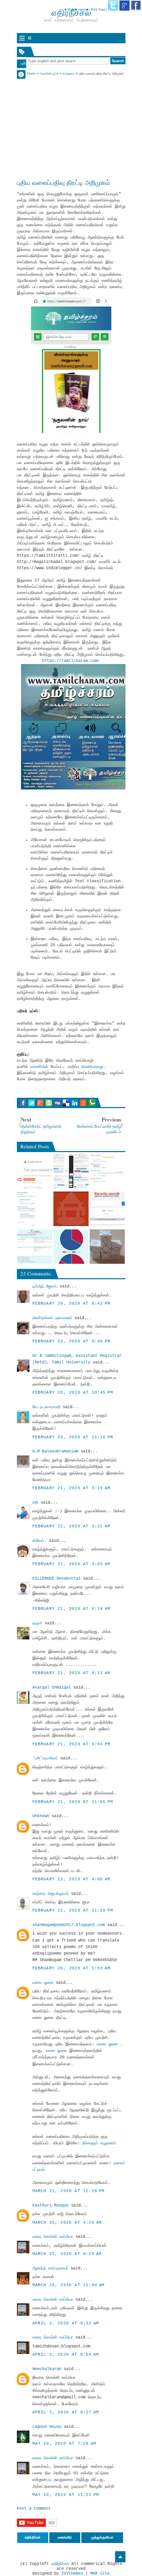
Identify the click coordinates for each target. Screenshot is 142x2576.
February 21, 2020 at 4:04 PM (72, 1744)
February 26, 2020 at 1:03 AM (72, 1968)
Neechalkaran (47, 2369)
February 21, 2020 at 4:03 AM (72, 1564)
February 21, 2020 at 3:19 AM (72, 1488)
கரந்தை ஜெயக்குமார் (50, 1894)
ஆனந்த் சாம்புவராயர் (50, 2268)
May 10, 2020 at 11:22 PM (66, 2495)
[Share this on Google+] (40, 1103)
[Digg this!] (57, 1103)
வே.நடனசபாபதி (46, 1407)
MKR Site (100, 2574)
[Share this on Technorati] (92, 1103)
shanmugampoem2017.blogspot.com (69, 1925)
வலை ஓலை (43, 1983)
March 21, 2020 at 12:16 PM (69, 2191)
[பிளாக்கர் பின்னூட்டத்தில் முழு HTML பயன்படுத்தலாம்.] (107, 1171)
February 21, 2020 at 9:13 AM (72, 1673)
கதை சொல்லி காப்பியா (53, 2237)
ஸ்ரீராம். (39, 1541)
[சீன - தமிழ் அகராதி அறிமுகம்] (107, 1209)
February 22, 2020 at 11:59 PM (73, 1911)
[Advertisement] (71, 119)
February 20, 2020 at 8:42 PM (72, 1304)
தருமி (37, 1623)
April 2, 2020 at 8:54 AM (66, 2355)
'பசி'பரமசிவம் (45, 1758)
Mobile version (78, 9)
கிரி (35, 1503)
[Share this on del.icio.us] (66, 1103)
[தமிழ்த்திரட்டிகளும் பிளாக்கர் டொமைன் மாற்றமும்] (71, 1171)
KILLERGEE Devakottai (57, 1579)
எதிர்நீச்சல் (60, 2564)
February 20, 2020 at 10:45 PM (73, 1393)
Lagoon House (47, 2427)
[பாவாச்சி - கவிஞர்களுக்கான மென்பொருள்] (35, 1247)
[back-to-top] (120, 2557)
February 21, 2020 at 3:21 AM (72, 1526)
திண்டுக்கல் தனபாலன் (52, 1318)
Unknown (41, 1816)
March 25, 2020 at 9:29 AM (67, 2254)
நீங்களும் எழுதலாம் (99, 2143)
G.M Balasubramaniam (55, 1451)
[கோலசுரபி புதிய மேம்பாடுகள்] (71, 1209)
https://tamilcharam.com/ (71, 661)
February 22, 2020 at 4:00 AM (72, 1879)
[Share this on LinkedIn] (75, 1103)
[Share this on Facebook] (23, 1103)
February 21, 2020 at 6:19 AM (72, 1609)
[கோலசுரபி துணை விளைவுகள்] (107, 1247)
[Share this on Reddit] (83, 1103)
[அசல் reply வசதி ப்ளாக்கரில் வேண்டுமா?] (35, 1209)
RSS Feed (98, 9)
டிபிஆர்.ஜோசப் (45, 1286)
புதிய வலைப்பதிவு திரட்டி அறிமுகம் (63, 182)
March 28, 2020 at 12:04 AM (69, 2285)
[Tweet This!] (32, 1103)
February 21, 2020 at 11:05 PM (73, 1802)
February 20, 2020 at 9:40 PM (72, 1341)
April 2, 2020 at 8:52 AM (66, 2323)
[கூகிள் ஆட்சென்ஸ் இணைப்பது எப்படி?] (35, 1171)
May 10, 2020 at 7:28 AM (64, 2444)
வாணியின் (40, 1067)
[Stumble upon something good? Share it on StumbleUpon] (49, 1103)
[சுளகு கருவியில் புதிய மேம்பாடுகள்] (71, 1247)
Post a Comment (34, 2509)
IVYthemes (72, 2574)
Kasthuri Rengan (50, 2205)
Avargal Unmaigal (52, 1688)
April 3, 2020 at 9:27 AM (66, 2412)
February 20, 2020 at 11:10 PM (73, 1437)
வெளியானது (92, 1067)
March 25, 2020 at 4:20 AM (67, 2223)
